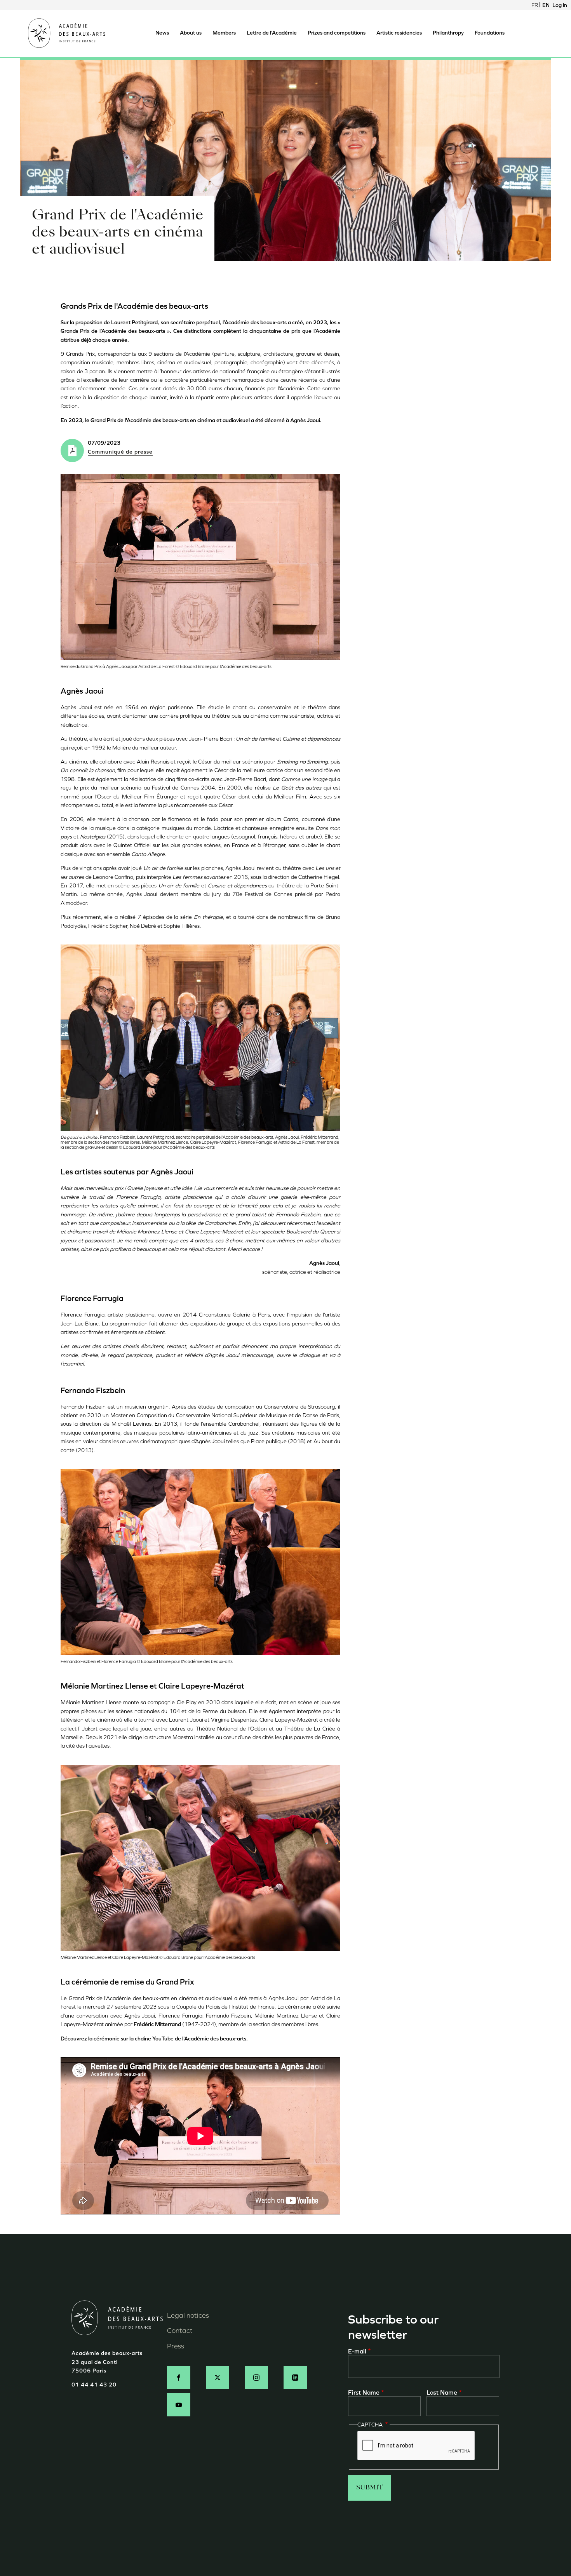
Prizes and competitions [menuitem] (337, 33)
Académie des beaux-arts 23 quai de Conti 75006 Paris (107, 2362)
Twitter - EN (218, 2378)
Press (176, 2346)
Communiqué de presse (120, 452)
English (546, 5)
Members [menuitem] (224, 33)
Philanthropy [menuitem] (448, 33)
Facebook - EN (179, 2378)
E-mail (357, 2351)
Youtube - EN (179, 2405)
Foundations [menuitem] (490, 33)
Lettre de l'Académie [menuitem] (272, 33)
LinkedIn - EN (295, 2378)
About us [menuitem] (191, 33)
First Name (364, 2392)
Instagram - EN (256, 2378)
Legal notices (188, 2315)
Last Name (442, 2392)
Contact (180, 2331)
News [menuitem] (162, 33)
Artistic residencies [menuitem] (399, 33)
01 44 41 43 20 (94, 2385)
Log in (560, 5)
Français (535, 5)
